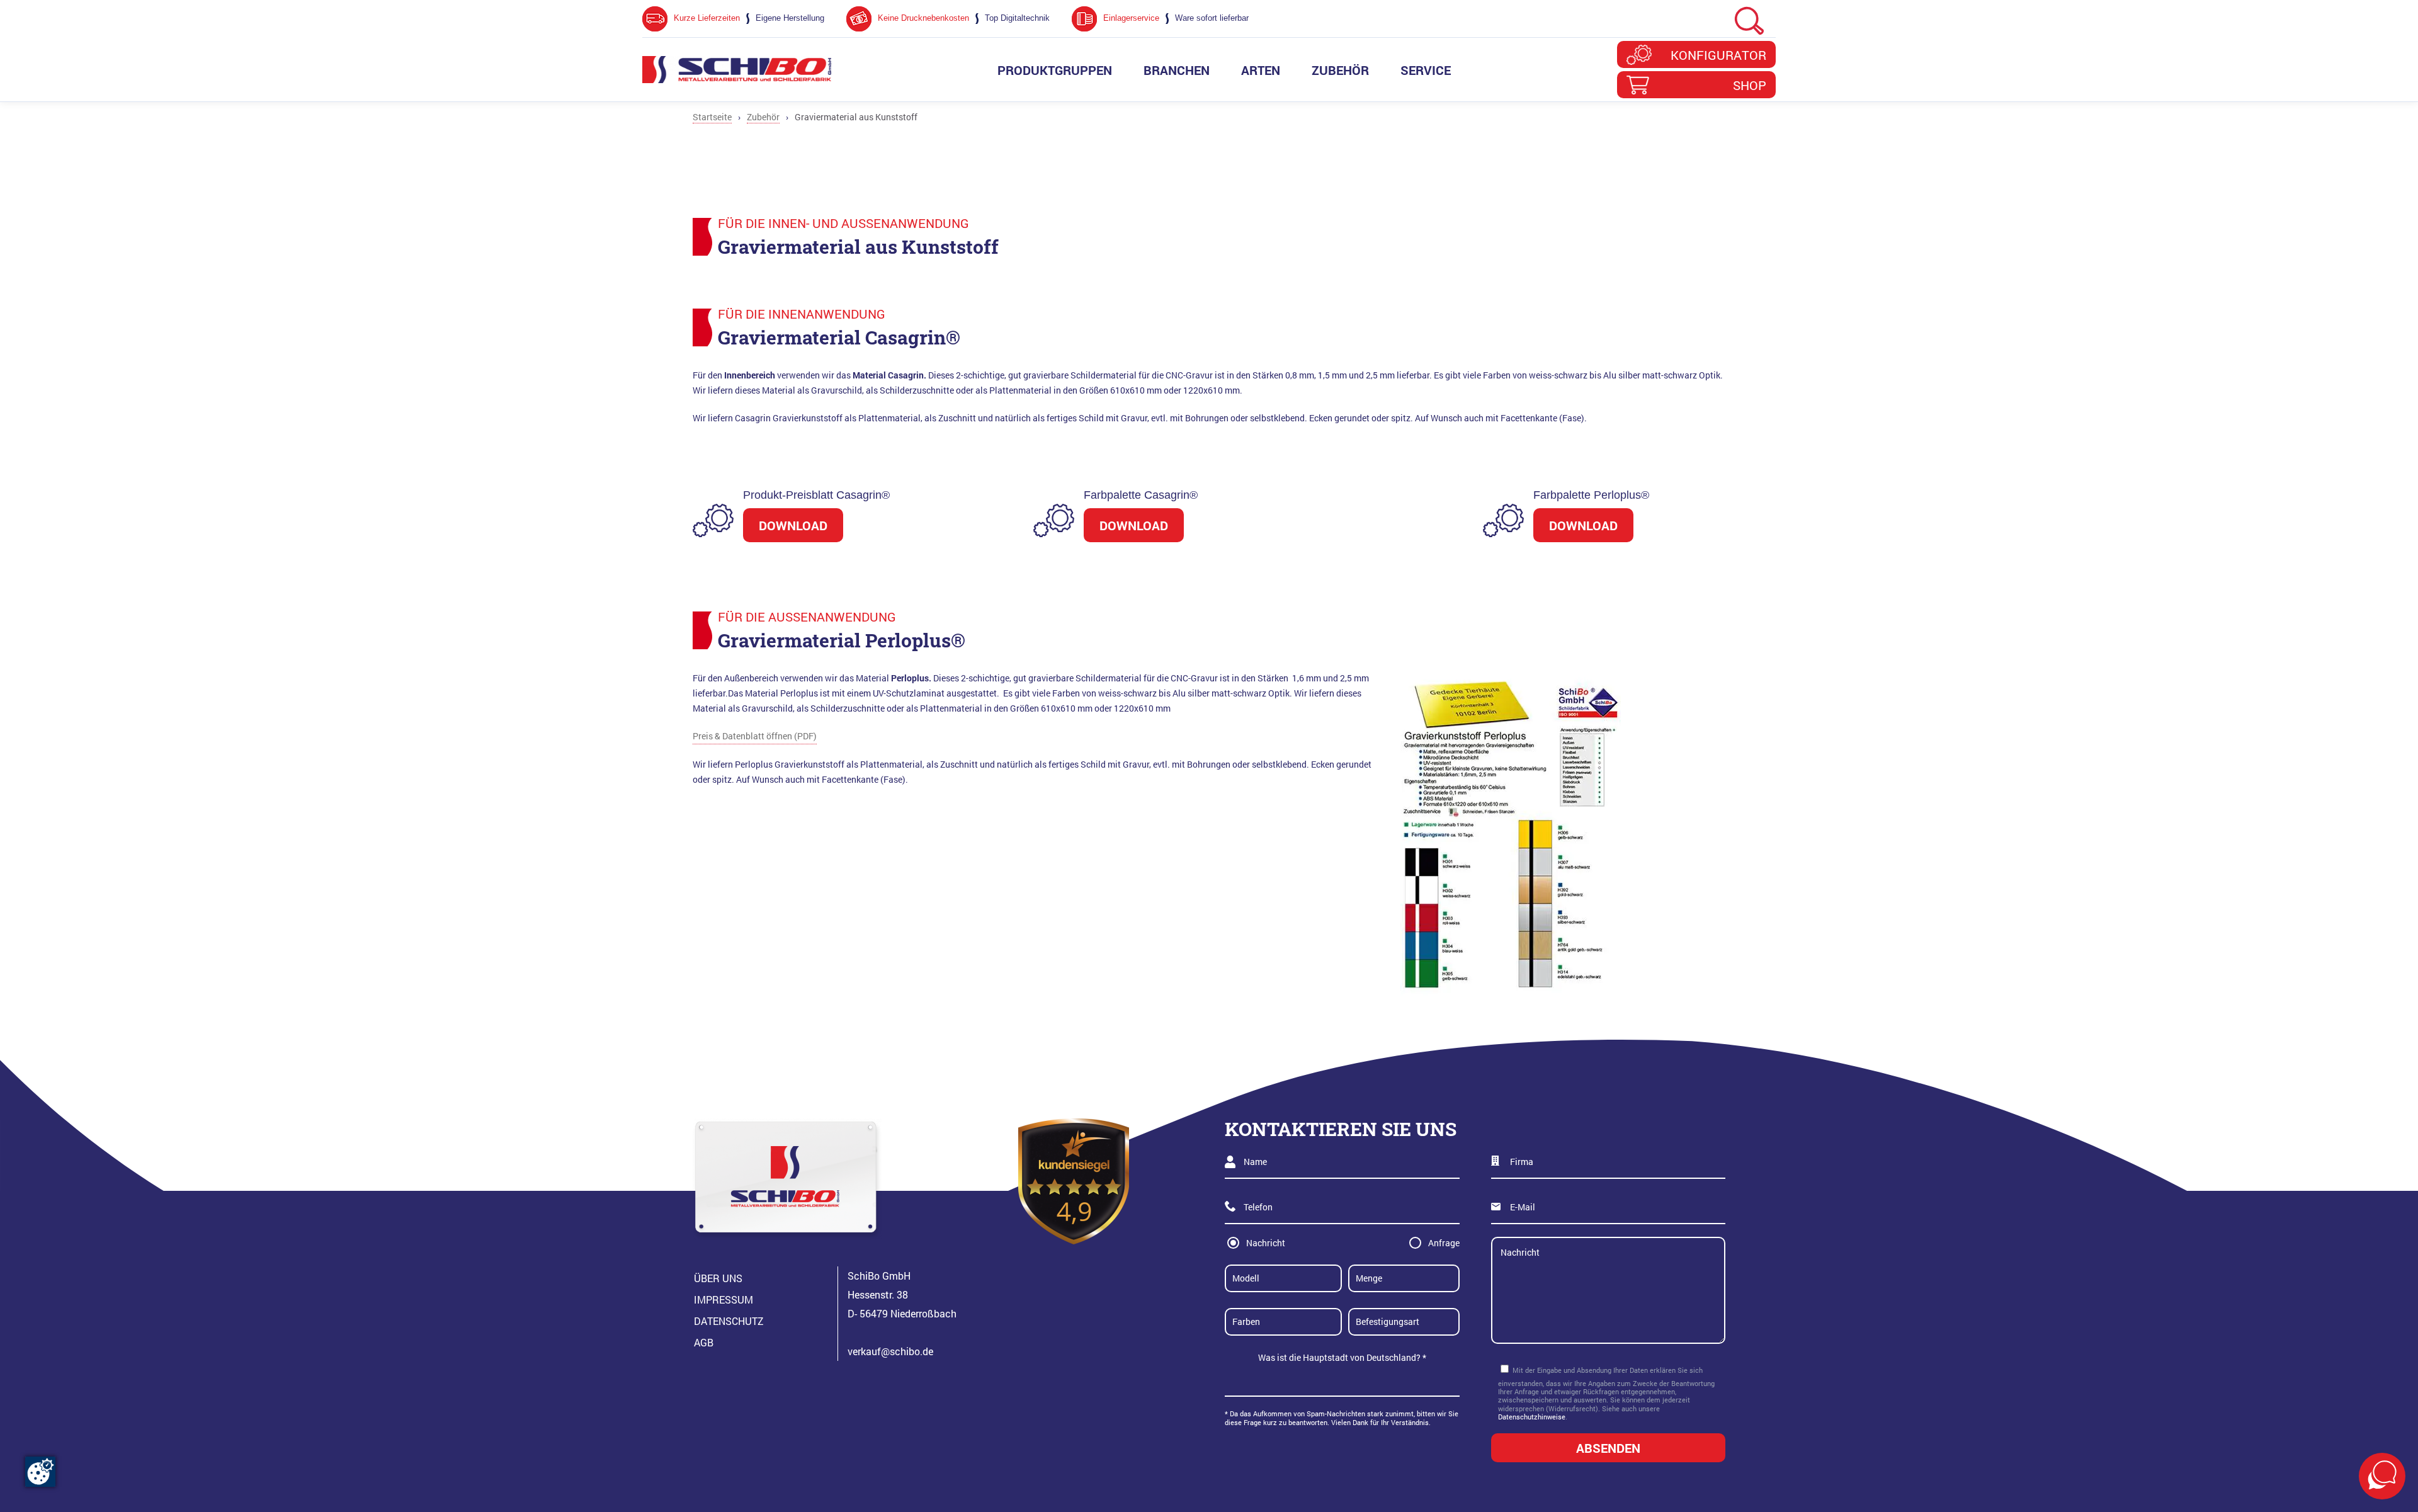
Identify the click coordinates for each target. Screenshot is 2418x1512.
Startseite (712, 117)
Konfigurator (1718, 55)
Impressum (724, 1299)
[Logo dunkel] (737, 70)
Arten (1261, 70)
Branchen (1177, 70)
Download (793, 525)
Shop (1750, 85)
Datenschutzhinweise (1532, 1417)
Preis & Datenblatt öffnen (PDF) (755, 736)
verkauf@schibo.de (890, 1351)
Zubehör (1340, 70)
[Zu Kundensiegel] (1074, 1181)
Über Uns (718, 1278)
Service (1426, 70)
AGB (704, 1342)
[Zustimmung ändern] (40, 1472)
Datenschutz (729, 1321)
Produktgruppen (1055, 70)
